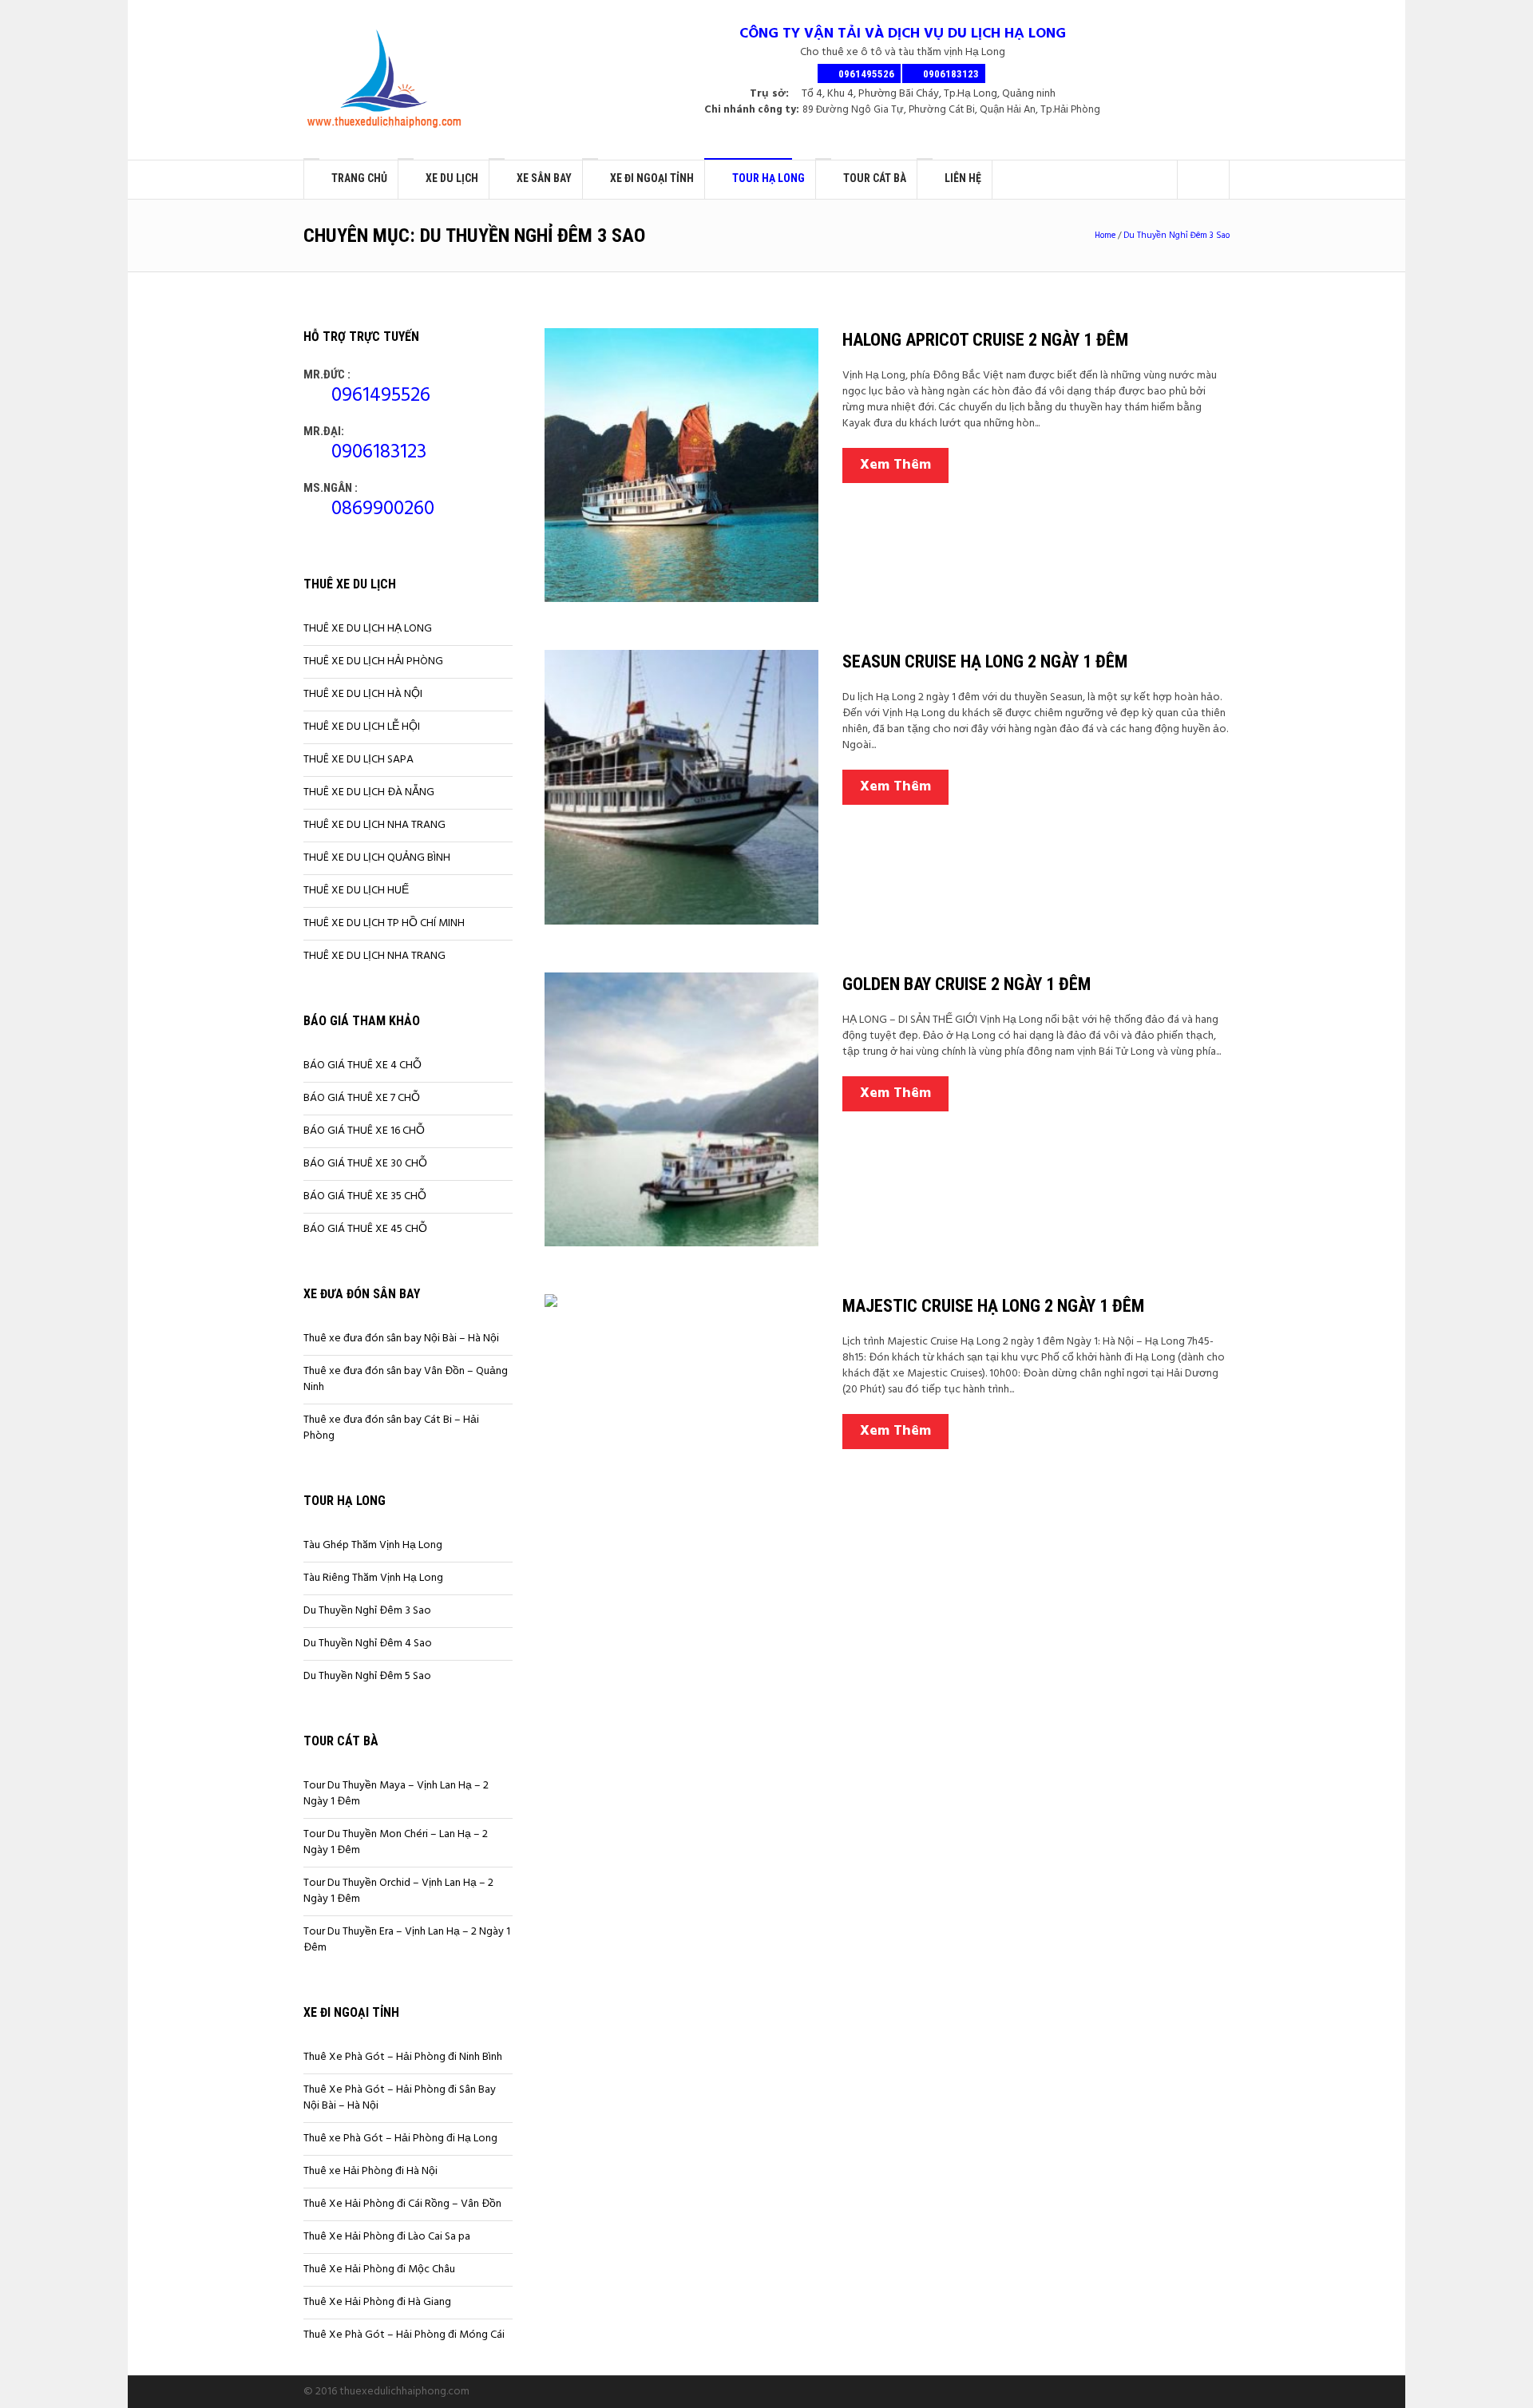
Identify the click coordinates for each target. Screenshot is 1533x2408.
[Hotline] (1170, 2391)
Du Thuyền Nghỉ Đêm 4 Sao (368, 1644)
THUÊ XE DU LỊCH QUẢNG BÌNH (377, 858)
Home (1105, 236)
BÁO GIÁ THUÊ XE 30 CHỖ (365, 1164)
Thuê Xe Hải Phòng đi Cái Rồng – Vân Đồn (402, 2204)
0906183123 (379, 453)
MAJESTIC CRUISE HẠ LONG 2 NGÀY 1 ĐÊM (993, 1306)
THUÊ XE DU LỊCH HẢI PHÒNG (373, 661)
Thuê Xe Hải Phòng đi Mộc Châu (379, 2269)
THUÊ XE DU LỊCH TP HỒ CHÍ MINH (384, 923)
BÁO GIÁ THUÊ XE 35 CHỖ (365, 1196)
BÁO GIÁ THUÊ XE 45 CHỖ (365, 1229)
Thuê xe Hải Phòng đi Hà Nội (370, 2171)
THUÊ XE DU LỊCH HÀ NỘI (363, 694)
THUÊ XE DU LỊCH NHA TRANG (374, 825)
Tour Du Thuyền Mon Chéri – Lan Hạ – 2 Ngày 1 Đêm (396, 1842)
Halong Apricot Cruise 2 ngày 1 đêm (985, 340)
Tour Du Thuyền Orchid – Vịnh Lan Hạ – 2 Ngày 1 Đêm (398, 1891)
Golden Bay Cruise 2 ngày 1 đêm (967, 984)
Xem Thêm (895, 465)
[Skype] (1151, 2391)
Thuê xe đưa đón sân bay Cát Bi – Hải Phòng (391, 1428)
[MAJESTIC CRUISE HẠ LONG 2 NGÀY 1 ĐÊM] (681, 1431)
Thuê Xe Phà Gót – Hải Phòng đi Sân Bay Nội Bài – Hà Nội (400, 2098)
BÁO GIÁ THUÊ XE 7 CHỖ (362, 1098)
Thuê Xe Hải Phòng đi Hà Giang (377, 2302)
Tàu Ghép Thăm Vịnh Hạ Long (373, 1545)
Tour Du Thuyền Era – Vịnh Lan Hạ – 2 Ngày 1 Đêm (407, 1940)
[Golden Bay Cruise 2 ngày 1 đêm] (681, 1109)
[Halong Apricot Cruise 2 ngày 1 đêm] (681, 465)
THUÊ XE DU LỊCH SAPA (358, 760)
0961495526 (381, 396)
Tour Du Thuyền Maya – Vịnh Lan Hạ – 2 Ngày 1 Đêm (396, 1794)
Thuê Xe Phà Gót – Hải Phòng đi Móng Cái (404, 2335)
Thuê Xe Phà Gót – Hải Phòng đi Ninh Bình (403, 2057)
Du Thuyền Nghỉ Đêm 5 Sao (367, 1676)
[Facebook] (1131, 2391)
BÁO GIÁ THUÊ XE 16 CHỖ (364, 1131)
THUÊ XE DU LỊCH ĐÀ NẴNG (369, 792)
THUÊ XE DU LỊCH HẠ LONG (368, 629)
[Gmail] (1189, 2391)
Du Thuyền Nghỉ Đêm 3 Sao (1176, 236)
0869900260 (383, 509)
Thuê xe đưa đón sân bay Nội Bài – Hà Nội (401, 1339)
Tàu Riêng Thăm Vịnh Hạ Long (373, 1578)
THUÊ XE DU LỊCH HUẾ (356, 891)
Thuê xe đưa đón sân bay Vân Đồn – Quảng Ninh (406, 1379)
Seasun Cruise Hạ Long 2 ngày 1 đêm (985, 661)
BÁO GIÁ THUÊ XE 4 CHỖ (362, 1065)
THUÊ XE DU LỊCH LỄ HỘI (362, 727)
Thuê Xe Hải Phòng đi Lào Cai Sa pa (387, 2237)
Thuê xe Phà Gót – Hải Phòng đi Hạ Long (400, 2139)
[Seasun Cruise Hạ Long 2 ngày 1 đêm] (681, 787)
